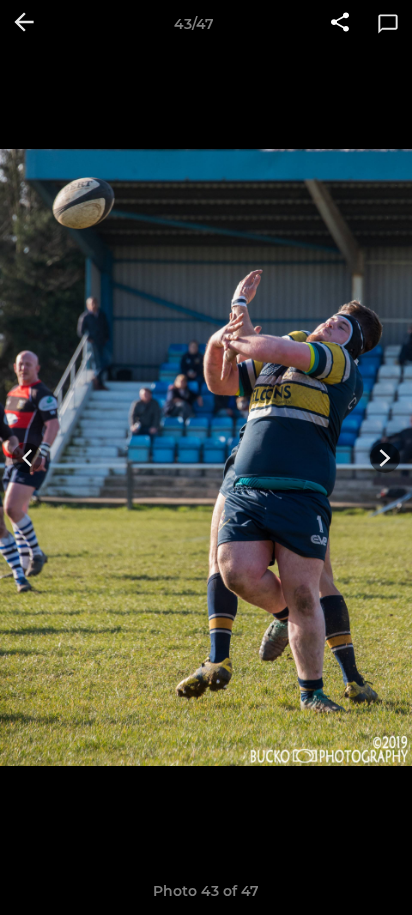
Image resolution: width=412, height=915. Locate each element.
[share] (340, 24)
